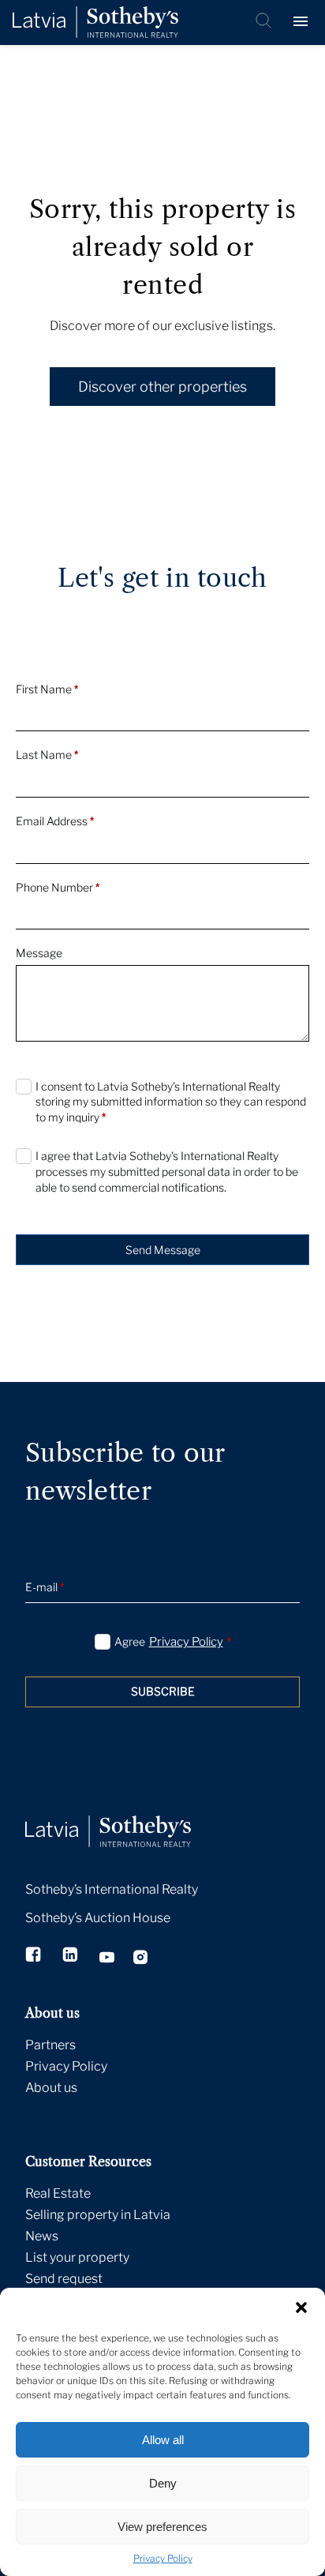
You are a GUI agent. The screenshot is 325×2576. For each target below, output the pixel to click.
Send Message (163, 1250)
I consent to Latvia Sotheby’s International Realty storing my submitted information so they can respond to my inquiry (171, 1102)
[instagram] (141, 1959)
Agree (173, 1642)
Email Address (55, 821)
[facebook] (34, 1956)
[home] (128, 1814)
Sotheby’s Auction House (98, 1918)
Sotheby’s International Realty (112, 1889)
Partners (50, 2045)
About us (51, 2088)
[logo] (95, 23)
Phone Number (58, 887)
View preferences (162, 2527)
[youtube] (107, 1959)
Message (39, 953)
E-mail (45, 1587)
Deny (163, 2483)
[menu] (303, 22)
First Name (47, 689)
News (42, 2236)
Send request (64, 2279)
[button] (301, 2308)
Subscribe (163, 1691)
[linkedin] (71, 1956)
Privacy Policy (163, 2558)
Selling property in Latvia (98, 2215)
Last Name (47, 755)
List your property (77, 2257)
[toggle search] (265, 22)
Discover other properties (162, 387)
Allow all (163, 2440)
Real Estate (58, 2193)
